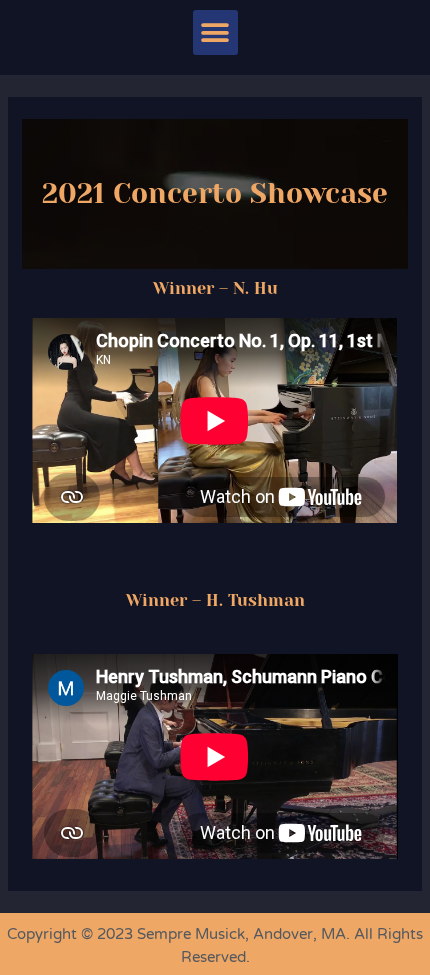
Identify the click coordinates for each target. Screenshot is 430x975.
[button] (215, 32)
